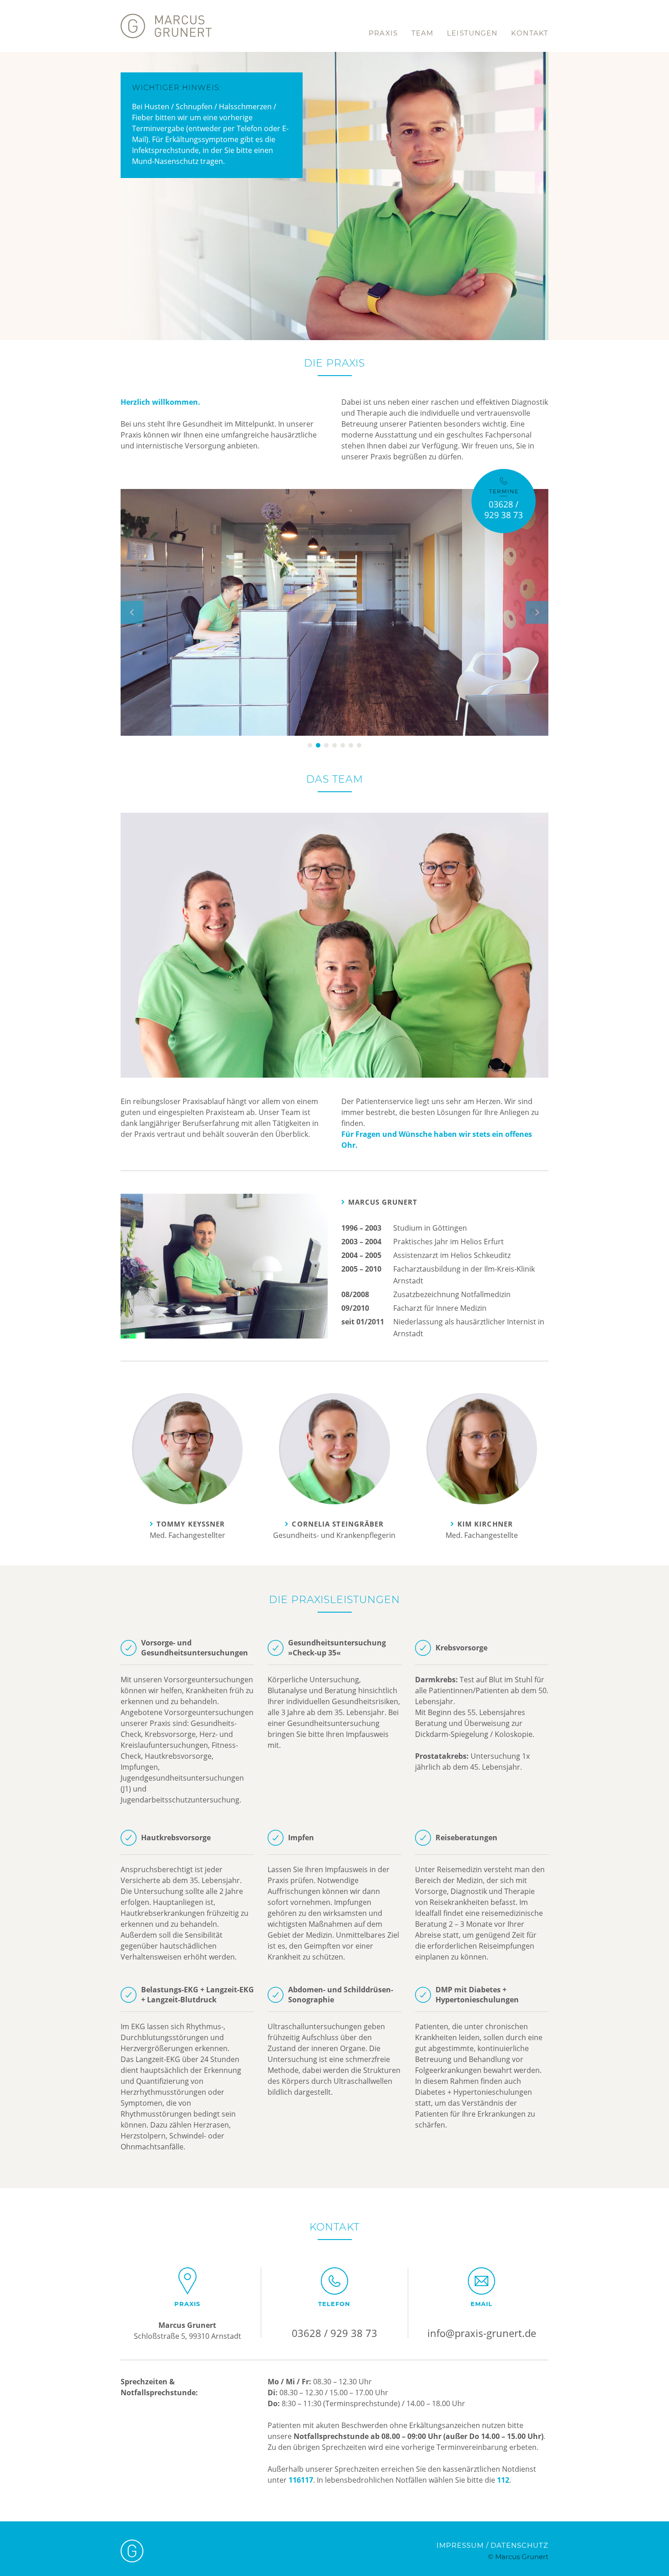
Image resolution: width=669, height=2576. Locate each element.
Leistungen (472, 33)
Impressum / (463, 2545)
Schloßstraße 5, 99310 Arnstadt (188, 2336)
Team (422, 33)
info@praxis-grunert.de (482, 2333)
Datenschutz (519, 2545)
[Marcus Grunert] (166, 11)
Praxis (383, 33)
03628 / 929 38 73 (334, 2333)
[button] (132, 668)
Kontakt (530, 33)
